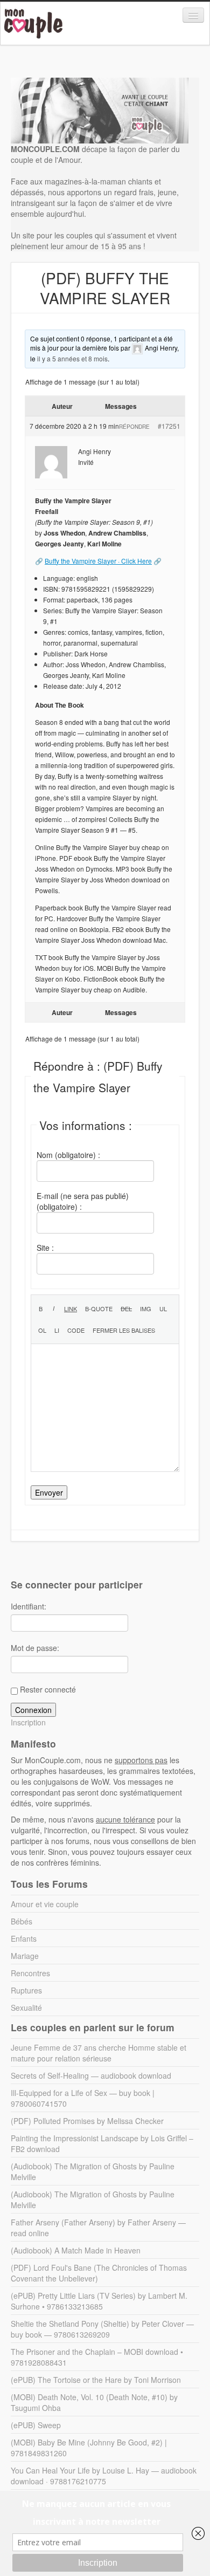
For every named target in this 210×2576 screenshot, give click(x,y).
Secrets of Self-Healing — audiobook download (91, 2075)
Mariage (25, 1956)
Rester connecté (48, 1689)
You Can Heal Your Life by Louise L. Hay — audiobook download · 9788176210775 (104, 2476)
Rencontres (30, 1973)
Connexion (33, 1710)
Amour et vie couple (45, 1904)
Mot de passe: (35, 1648)
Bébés (22, 1921)
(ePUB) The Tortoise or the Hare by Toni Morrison (96, 2380)
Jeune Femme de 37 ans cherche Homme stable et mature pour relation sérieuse (99, 2053)
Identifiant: (29, 1606)
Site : (45, 1248)
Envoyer (49, 1492)
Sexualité (26, 2008)
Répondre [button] (134, 427)
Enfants (24, 1938)
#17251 (169, 426)
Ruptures (26, 1990)
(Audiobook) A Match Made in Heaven (76, 2250)
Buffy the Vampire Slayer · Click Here (98, 561)
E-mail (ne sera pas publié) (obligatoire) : (83, 1201)
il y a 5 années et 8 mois (72, 358)
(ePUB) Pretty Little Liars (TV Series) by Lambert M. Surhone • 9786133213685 (99, 2301)
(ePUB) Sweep (36, 2425)
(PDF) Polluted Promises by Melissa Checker (87, 2121)
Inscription (28, 1722)
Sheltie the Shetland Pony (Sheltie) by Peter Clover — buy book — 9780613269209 (102, 2329)
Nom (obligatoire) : (68, 1155)
